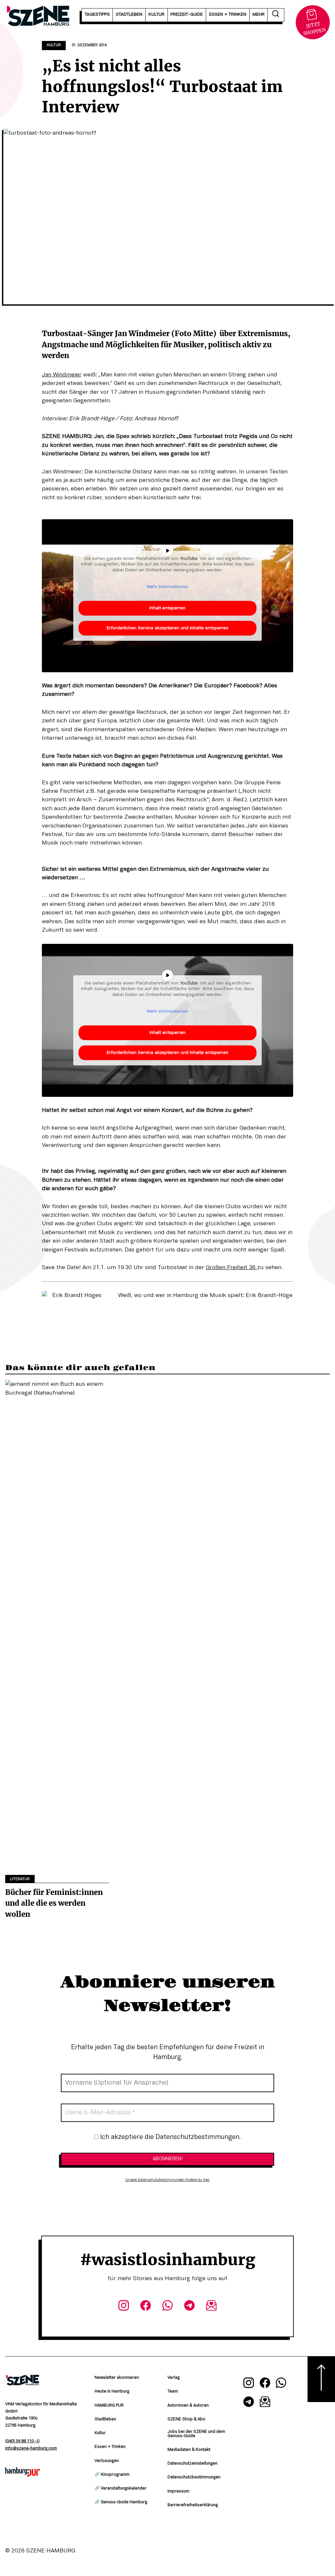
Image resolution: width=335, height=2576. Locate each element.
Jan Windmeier (62, 375)
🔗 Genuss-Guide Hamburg (121, 2502)
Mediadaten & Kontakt (189, 2450)
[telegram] (190, 2307)
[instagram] (123, 2307)
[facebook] (145, 2307)
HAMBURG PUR (109, 2406)
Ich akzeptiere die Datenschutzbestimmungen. (170, 2137)
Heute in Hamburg (112, 2392)
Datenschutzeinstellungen (193, 2464)
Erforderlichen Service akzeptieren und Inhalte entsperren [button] (167, 628)
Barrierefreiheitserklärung (193, 2505)
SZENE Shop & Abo (186, 2419)
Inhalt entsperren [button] (167, 608)
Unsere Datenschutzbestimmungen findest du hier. (168, 2180)
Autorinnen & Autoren (188, 2406)
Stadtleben (105, 2419)
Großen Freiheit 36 (231, 1268)
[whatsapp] (167, 2307)
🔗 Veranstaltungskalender (121, 2489)
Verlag (174, 2378)
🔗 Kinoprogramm (112, 2475)
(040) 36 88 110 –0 (22, 2441)
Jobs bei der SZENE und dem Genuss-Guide (196, 2434)
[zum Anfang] (321, 2379)
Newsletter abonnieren (117, 2378)
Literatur (20, 1879)
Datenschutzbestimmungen (194, 2477)
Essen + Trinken (110, 2447)
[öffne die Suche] (276, 15)
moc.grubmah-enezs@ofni (31, 2449)
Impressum (178, 2491)
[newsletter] (212, 2307)
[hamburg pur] (23, 2475)
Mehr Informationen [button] (167, 587)
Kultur (54, 45)
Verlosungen (107, 2461)
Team (173, 2392)
